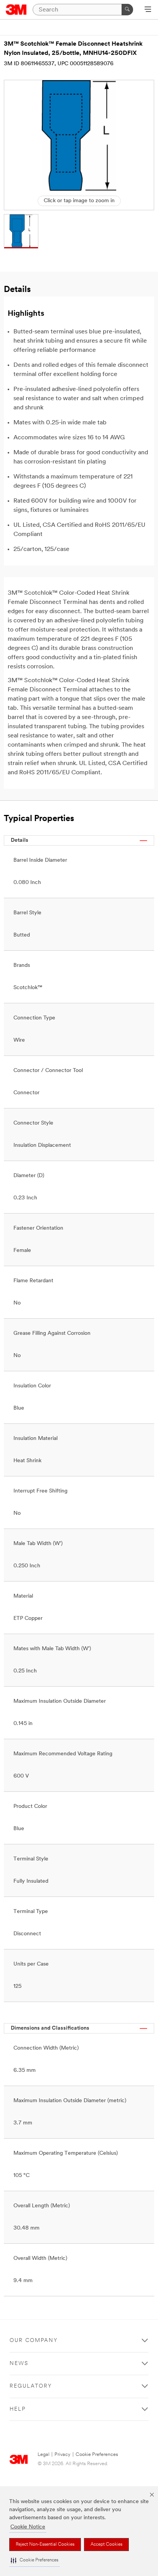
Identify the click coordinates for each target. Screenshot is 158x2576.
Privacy (63, 2455)
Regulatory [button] (31, 2386)
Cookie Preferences (97, 2455)
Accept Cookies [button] (106, 2545)
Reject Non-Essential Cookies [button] (45, 2545)
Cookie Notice (28, 2527)
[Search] (127, 10)
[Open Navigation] (148, 10)
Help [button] (18, 2409)
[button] (35, 2560)
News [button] (19, 2364)
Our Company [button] (34, 2341)
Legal (44, 2455)
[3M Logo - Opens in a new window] (16, 10)
